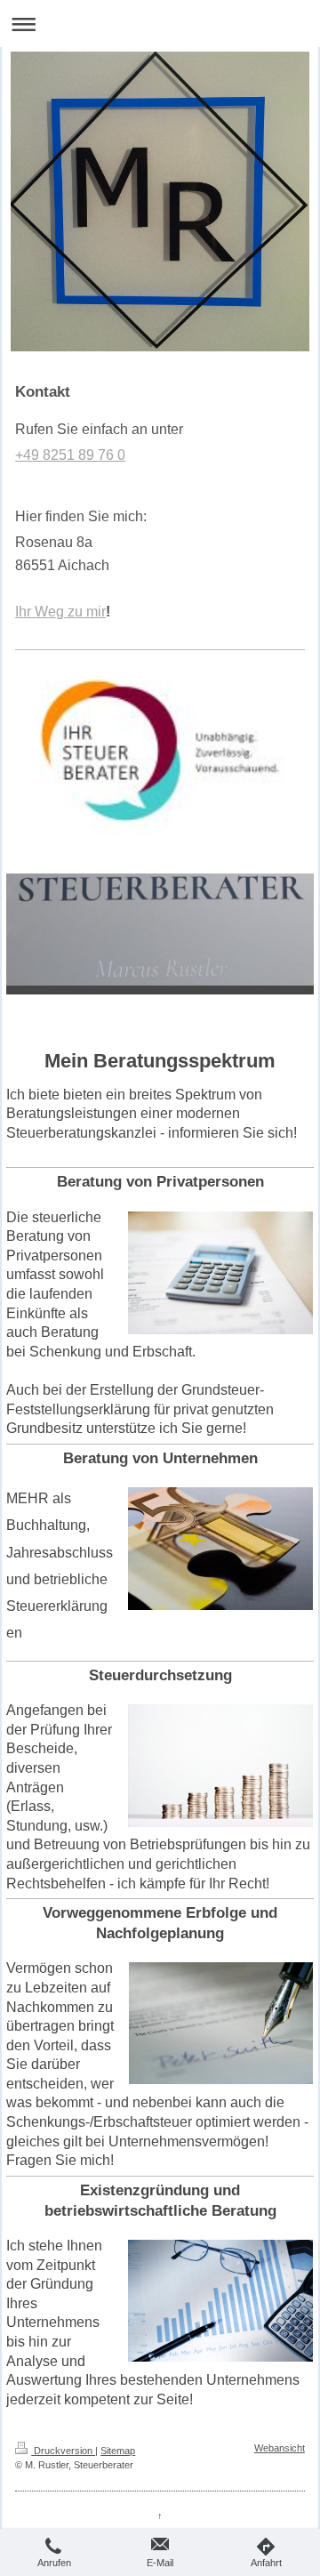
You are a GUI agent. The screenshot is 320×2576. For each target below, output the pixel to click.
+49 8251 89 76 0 (70, 455)
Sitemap (118, 2451)
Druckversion (63, 2451)
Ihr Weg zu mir (60, 612)
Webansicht (280, 2448)
